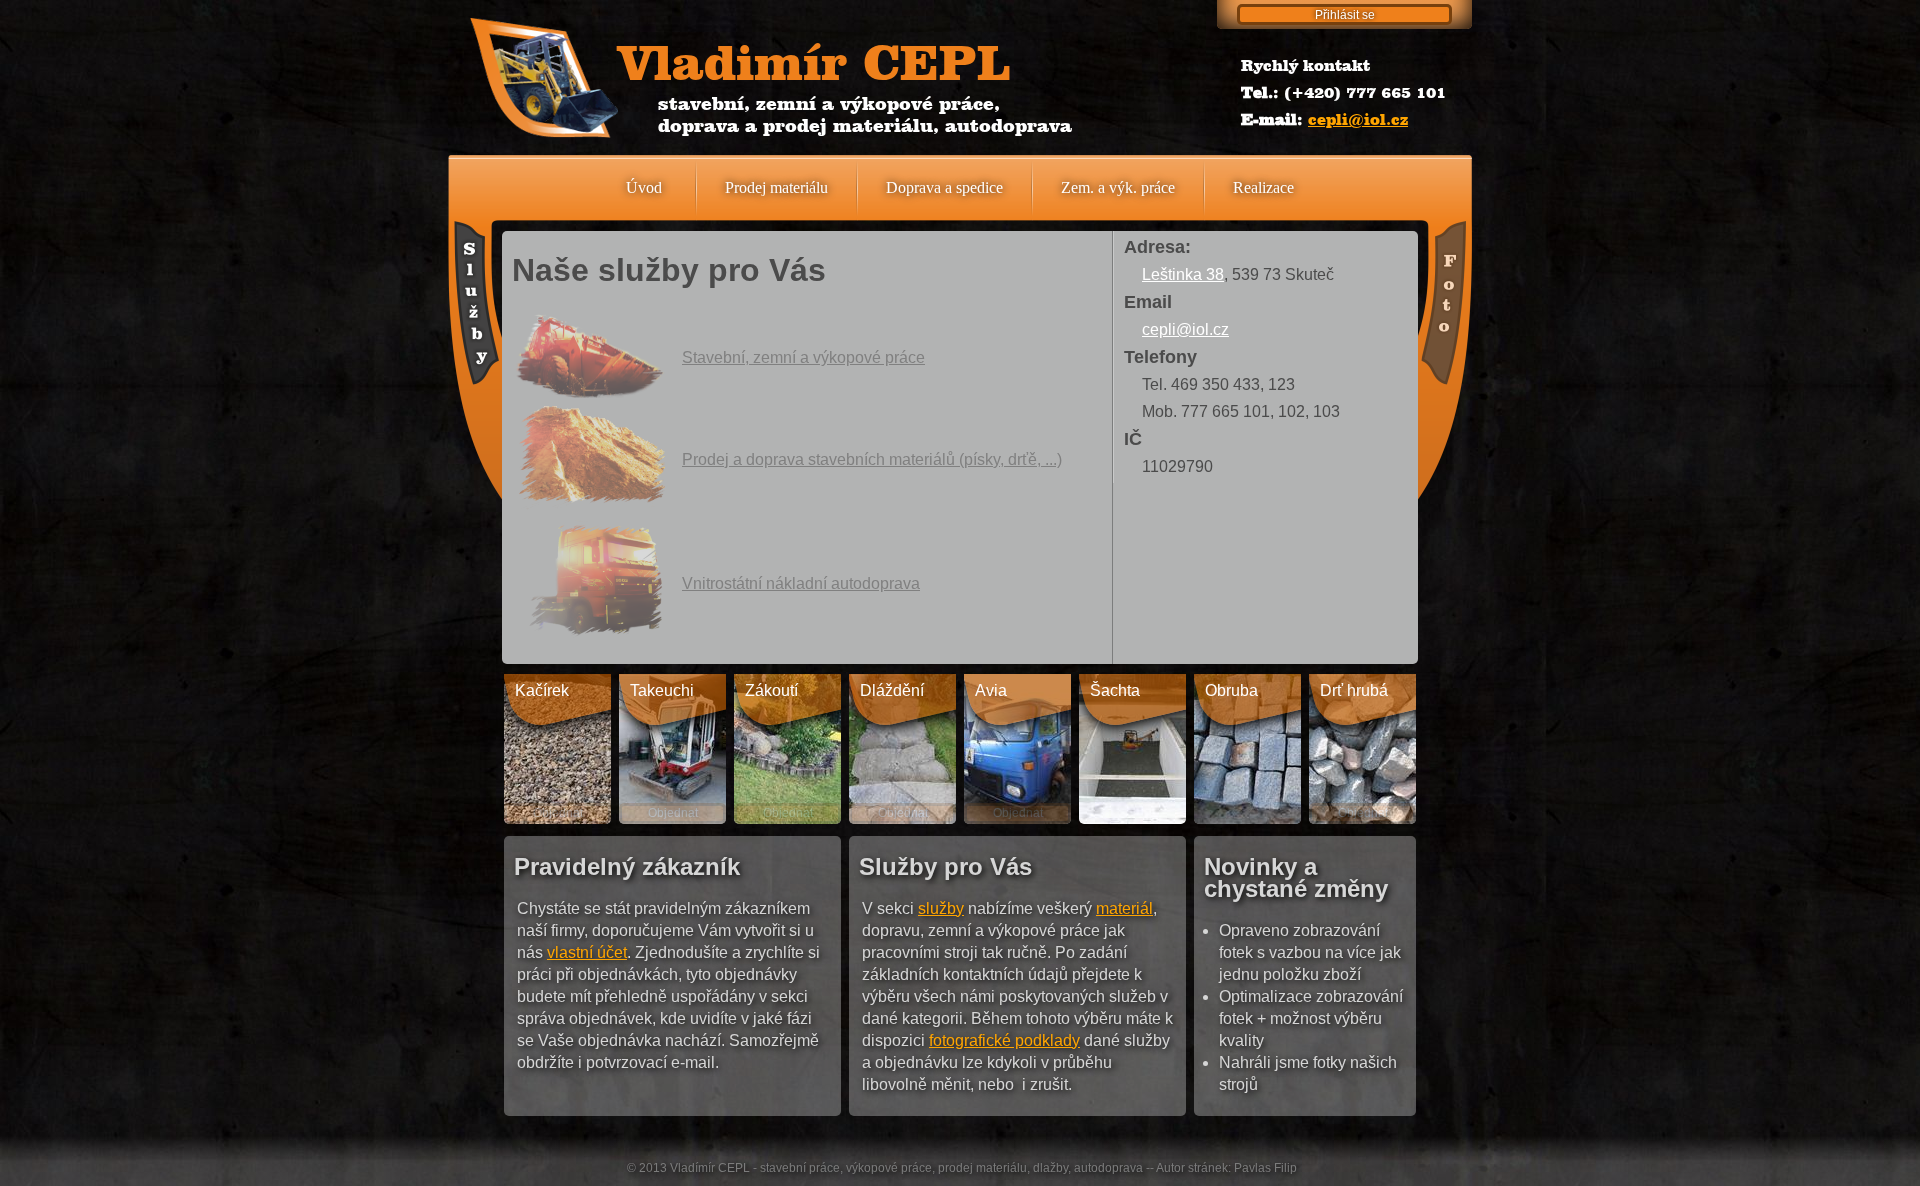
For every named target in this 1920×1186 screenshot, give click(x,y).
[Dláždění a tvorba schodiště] (902, 749)
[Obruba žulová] (1247, 749)
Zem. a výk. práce (1118, 187)
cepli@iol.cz (1358, 119)
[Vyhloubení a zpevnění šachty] (1132, 749)
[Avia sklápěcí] (1017, 749)
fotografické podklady (1004, 1040)
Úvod (644, 187)
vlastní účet (587, 952)
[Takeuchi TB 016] (672, 749)
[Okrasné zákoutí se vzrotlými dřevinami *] (787, 749)
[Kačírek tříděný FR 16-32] (557, 749)
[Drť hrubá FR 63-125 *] (1362, 749)
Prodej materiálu (776, 187)
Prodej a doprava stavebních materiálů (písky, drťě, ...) (872, 459)
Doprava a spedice (944, 187)
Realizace (1263, 187)
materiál (1124, 908)
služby (941, 908)
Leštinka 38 (1183, 274)
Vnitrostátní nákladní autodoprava (801, 583)
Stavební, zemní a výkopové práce (803, 357)
